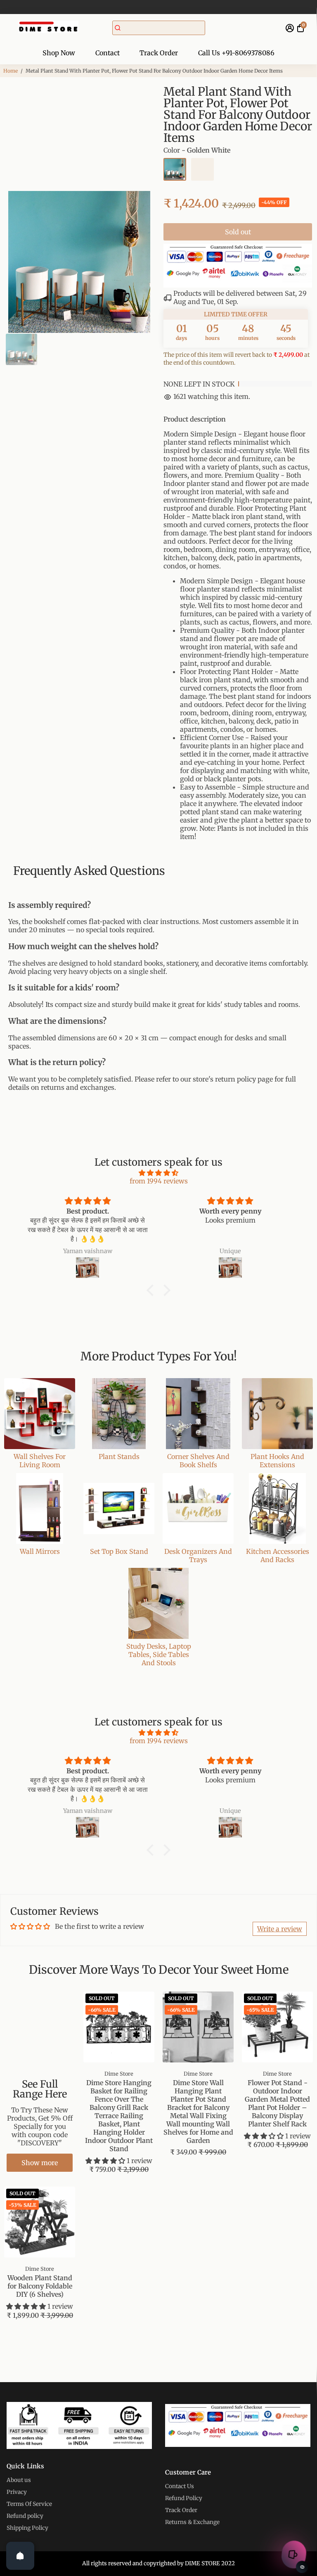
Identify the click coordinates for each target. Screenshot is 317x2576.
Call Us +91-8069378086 (236, 53)
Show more (40, 2163)
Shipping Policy (27, 2528)
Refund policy (25, 2516)
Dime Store (119, 2074)
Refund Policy (184, 2498)
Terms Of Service (29, 2504)
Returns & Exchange (192, 2522)
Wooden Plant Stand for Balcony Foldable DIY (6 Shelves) (40, 2286)
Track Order (159, 53)
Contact (108, 53)
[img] (158, 1173)
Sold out (238, 232)
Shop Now (59, 53)
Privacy (17, 2492)
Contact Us (180, 2486)
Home (11, 71)
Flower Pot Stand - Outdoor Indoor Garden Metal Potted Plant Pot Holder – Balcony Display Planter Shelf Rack (277, 2103)
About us (19, 2480)
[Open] (20, 2556)
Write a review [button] (280, 1929)
